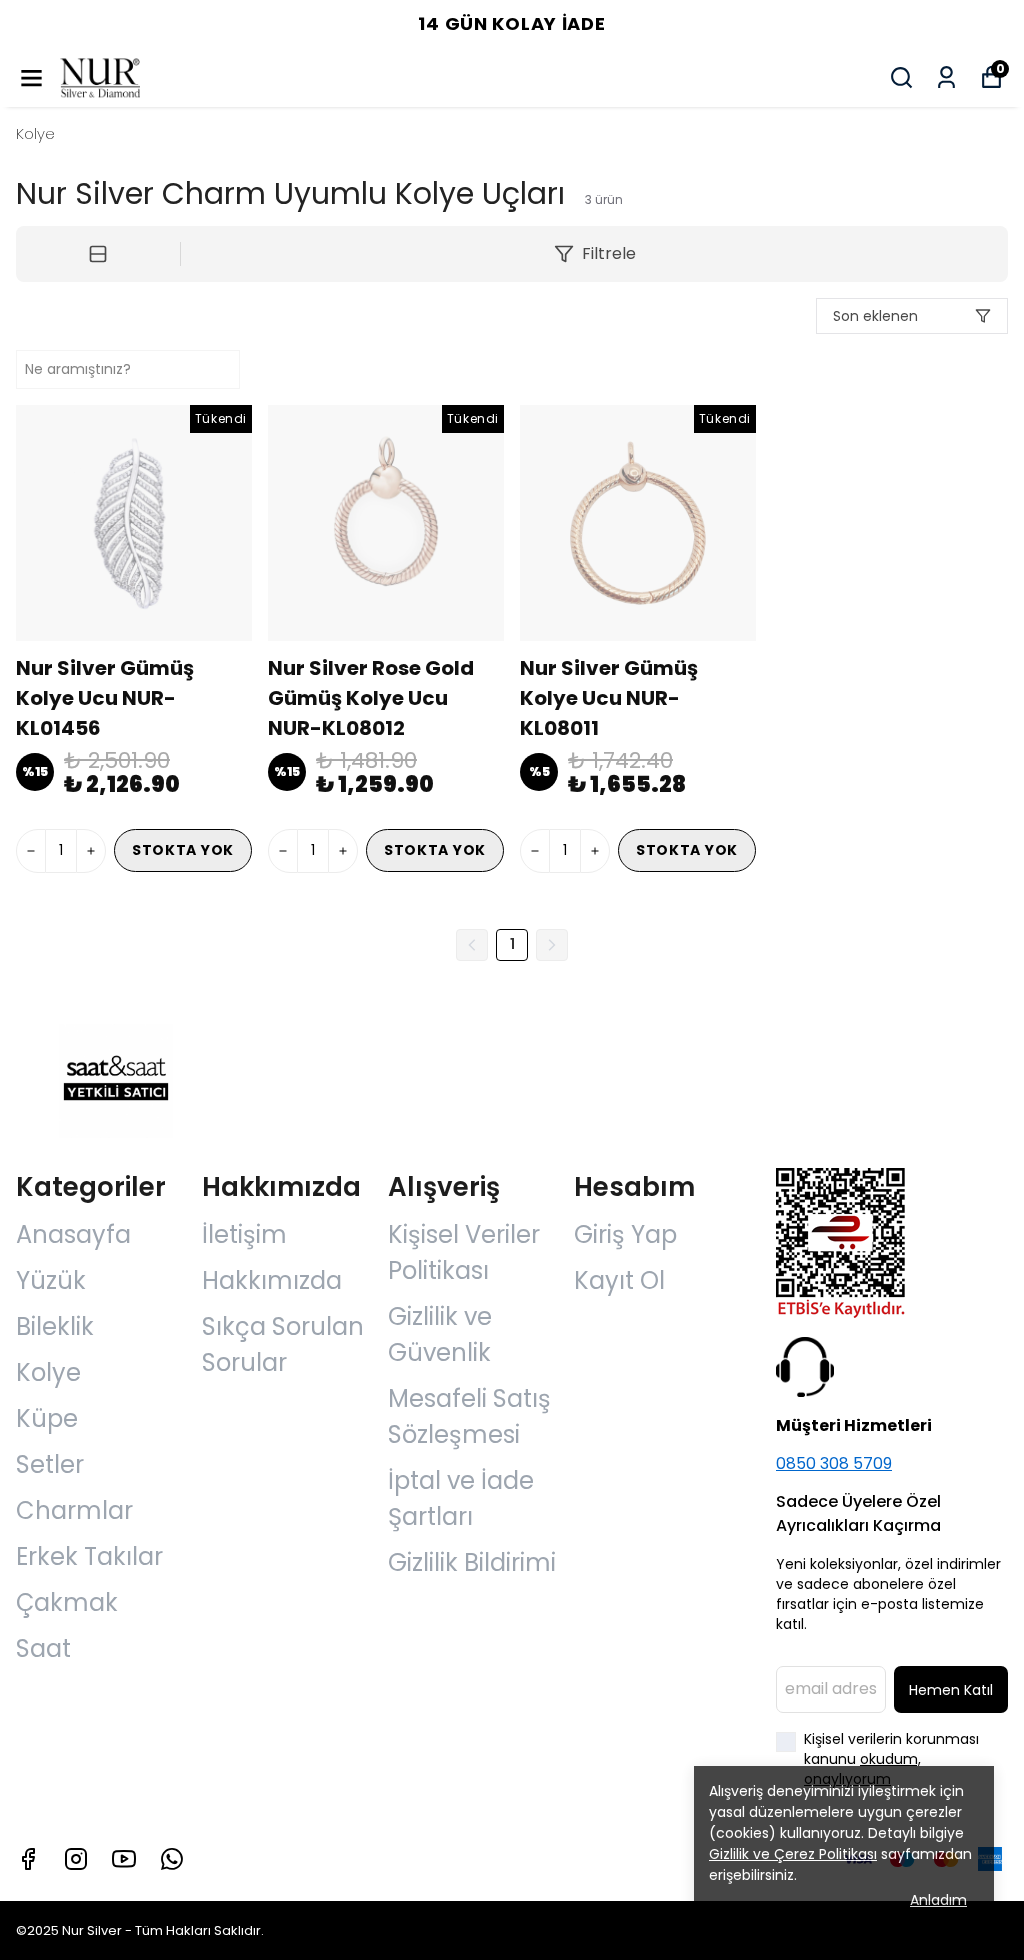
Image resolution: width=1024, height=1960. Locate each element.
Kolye (35, 133)
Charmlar (74, 1510)
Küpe (47, 1418)
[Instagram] (76, 1859)
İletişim (244, 1234)
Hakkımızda (272, 1280)
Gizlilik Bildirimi (472, 1562)
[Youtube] (124, 1859)
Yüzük (51, 1280)
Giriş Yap (625, 1234)
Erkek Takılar (89, 1556)
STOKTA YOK (183, 850)
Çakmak (67, 1602)
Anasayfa (73, 1234)
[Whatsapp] (172, 1859)
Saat (43, 1648)
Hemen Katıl (951, 1690)
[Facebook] (28, 1859)
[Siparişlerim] (946, 77)
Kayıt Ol (619, 1280)
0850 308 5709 (834, 1463)
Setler (50, 1464)
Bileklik (55, 1326)
